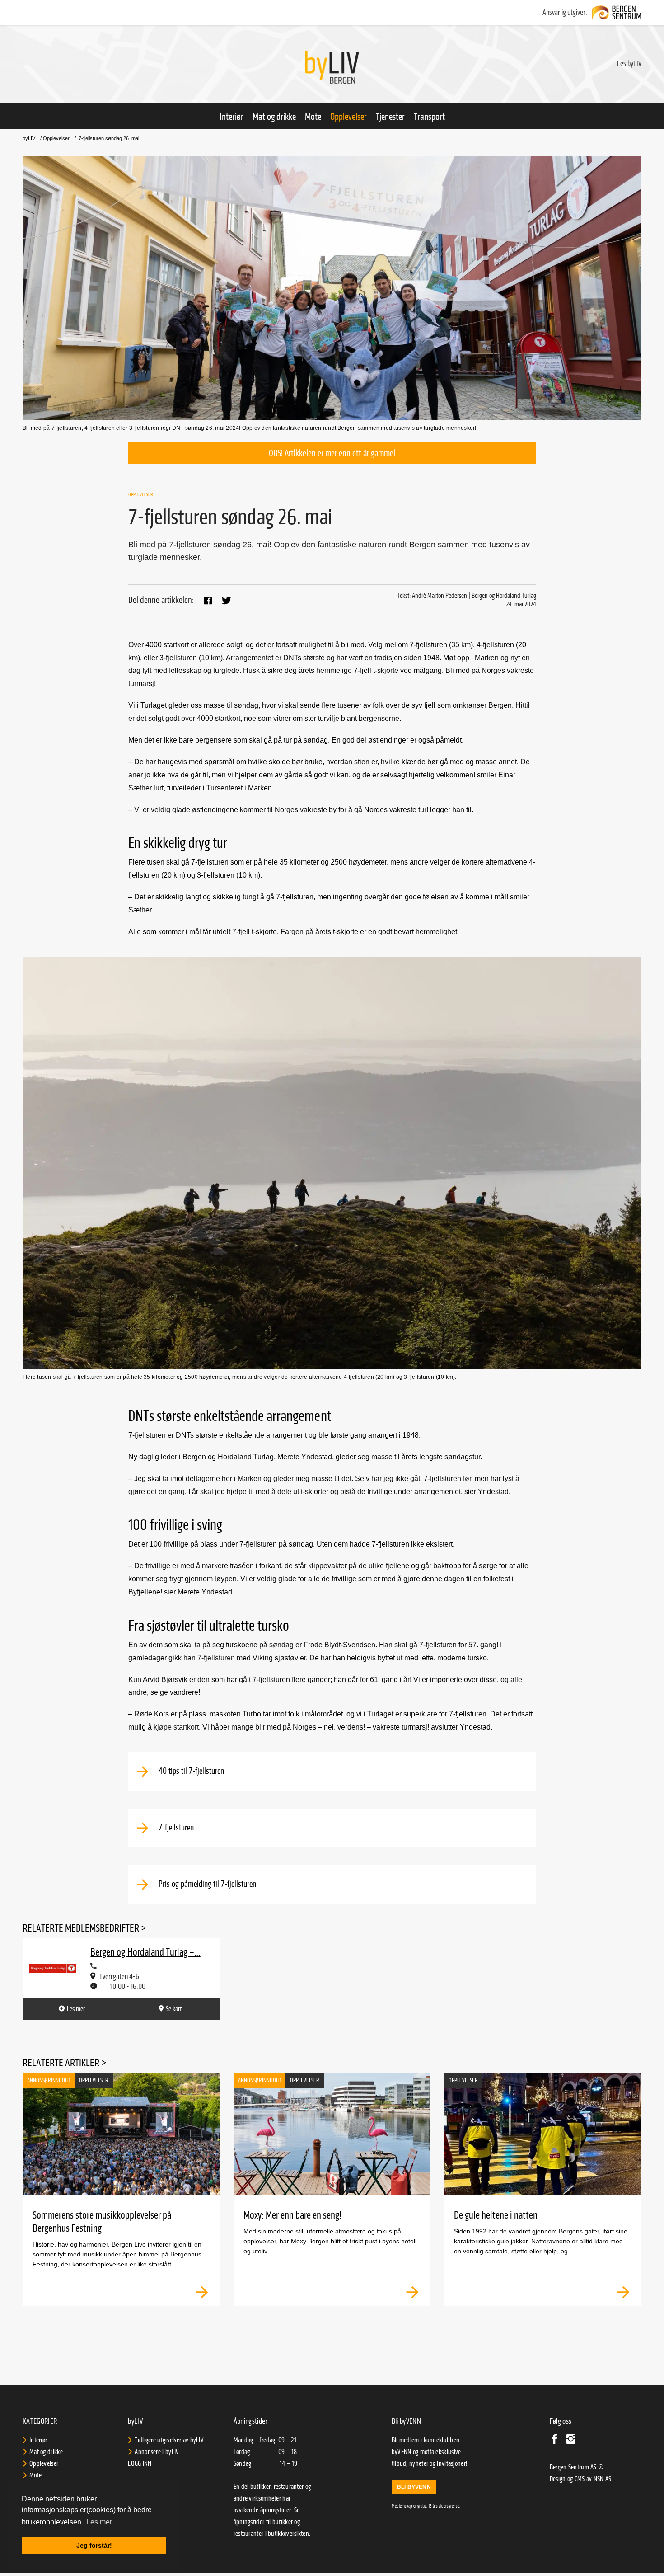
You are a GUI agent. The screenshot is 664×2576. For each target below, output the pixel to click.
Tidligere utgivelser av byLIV (169, 2440)
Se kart (174, 2009)
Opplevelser (348, 117)
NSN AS (603, 2479)
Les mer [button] (99, 2522)
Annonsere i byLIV (157, 2452)
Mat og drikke (274, 117)
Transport (429, 117)
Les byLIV (629, 63)
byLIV (29, 139)
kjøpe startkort (176, 1727)
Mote (313, 117)
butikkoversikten (288, 2534)
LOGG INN (140, 2463)
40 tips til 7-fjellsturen (190, 1771)
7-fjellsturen (216, 1658)
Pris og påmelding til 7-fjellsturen (206, 1884)
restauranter (249, 2534)
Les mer (76, 2009)
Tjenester (390, 117)
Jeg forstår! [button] (94, 2545)
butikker (283, 2522)
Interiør (231, 117)
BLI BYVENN (414, 2487)
